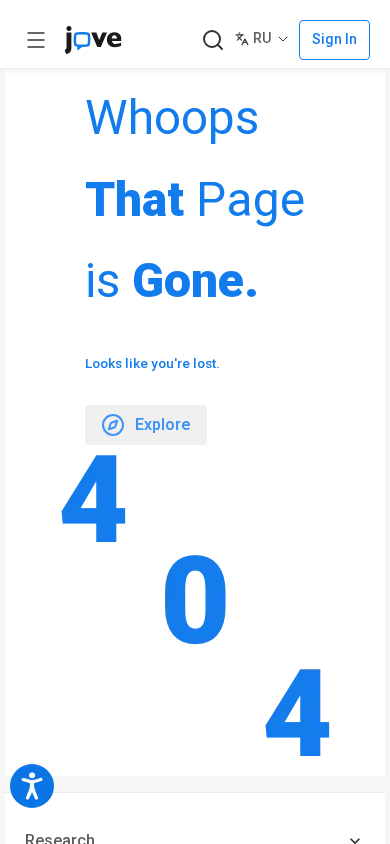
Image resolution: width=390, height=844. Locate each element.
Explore (163, 424)
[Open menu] (36, 40)
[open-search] (212, 40)
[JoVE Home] (93, 40)
